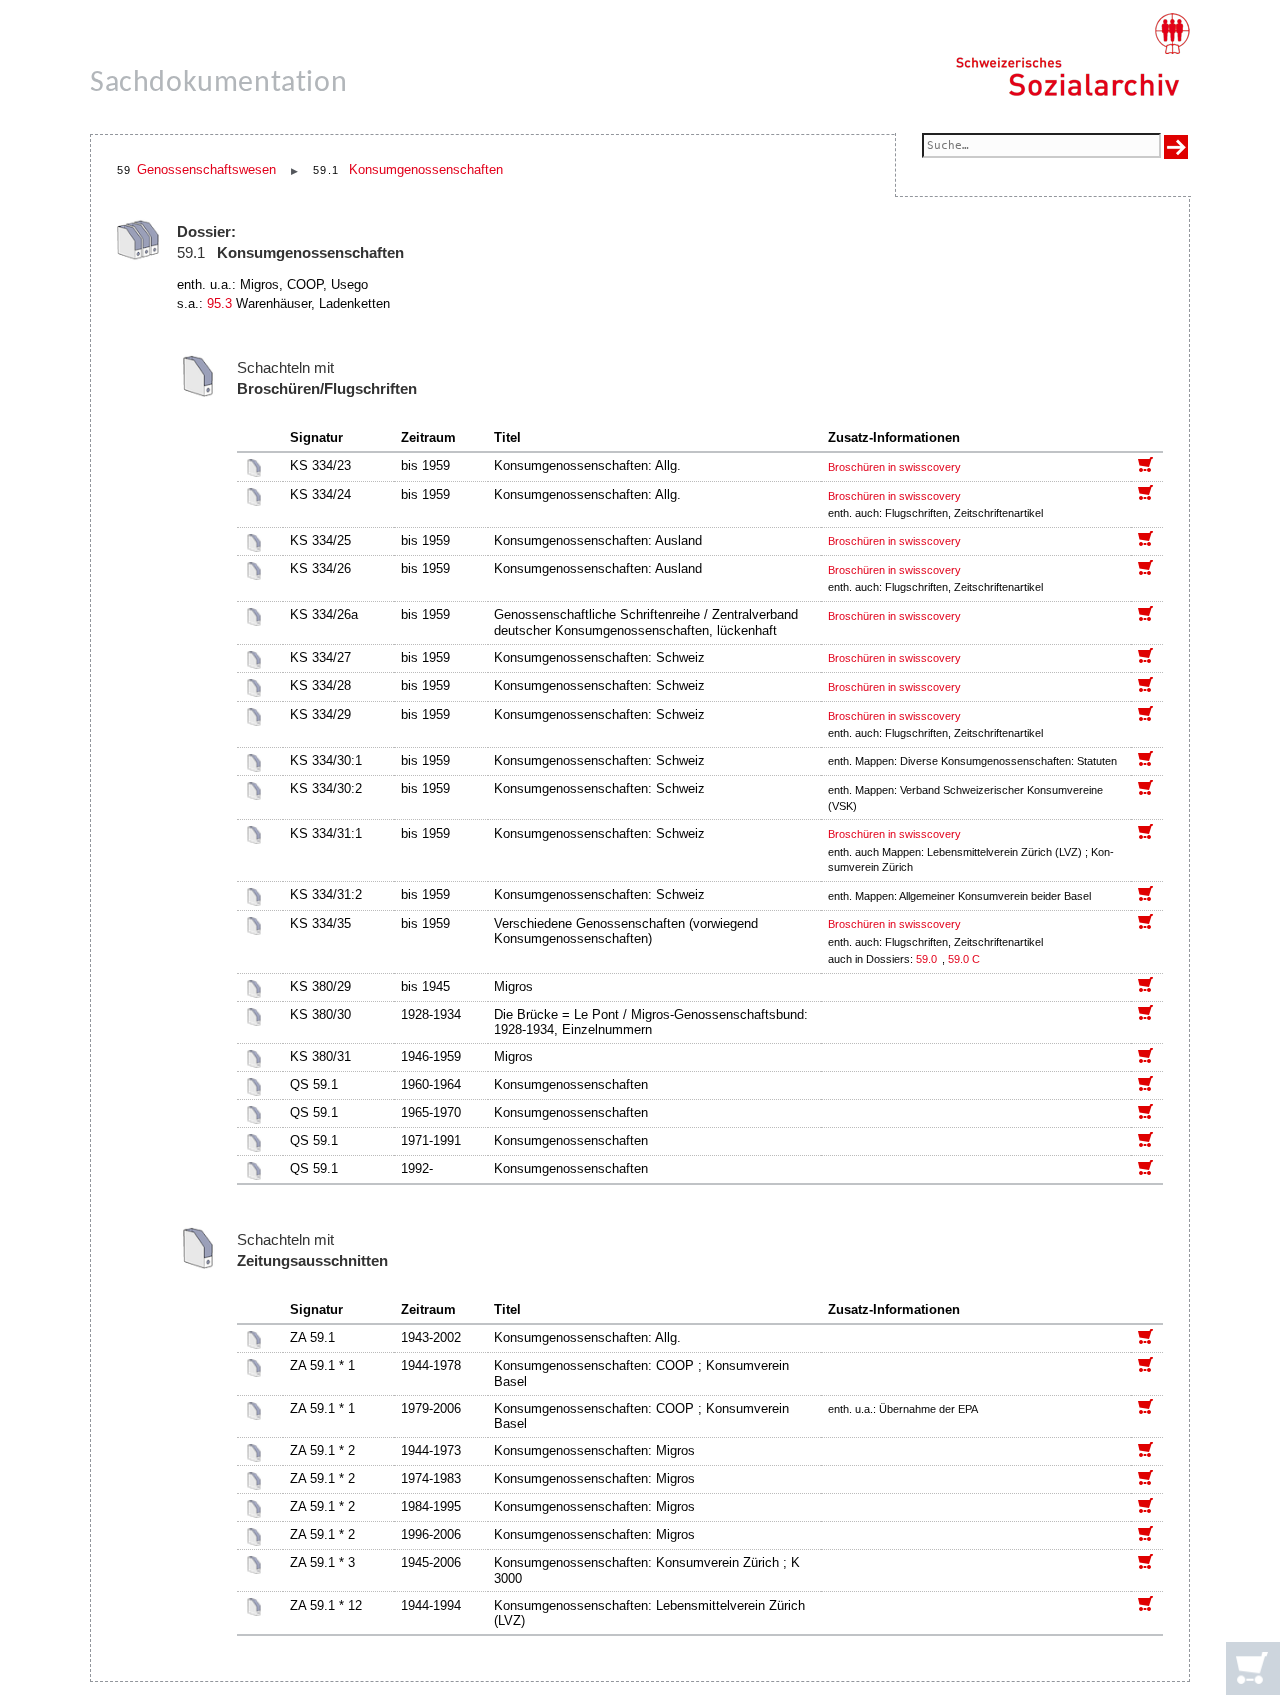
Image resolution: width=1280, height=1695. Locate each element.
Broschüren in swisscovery (894, 467)
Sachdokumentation (218, 83)
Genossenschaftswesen (206, 169)
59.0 (928, 959)
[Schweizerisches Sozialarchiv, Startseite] (1072, 55)
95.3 (219, 303)
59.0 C (964, 959)
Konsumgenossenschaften (426, 169)
